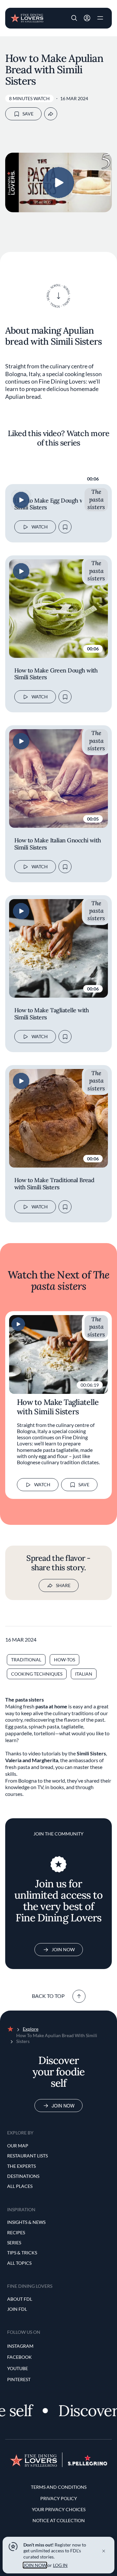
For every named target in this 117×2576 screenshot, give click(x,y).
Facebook (19, 2357)
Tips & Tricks (22, 2253)
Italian (84, 1674)
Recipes (16, 2232)
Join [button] (87, 18)
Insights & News (26, 2222)
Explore (31, 2029)
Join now (63, 2106)
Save (28, 114)
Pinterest (19, 2379)
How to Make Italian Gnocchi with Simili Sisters (58, 844)
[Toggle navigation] (100, 18)
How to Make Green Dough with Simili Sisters (56, 674)
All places (20, 2186)
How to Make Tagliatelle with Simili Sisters (52, 1014)
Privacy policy (59, 2498)
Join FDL (17, 2309)
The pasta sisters (96, 499)
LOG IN (60, 2565)
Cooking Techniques (37, 1674)
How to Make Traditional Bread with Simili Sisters (54, 1184)
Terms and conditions (59, 2487)
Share (63, 1585)
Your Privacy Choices (59, 2509)
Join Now (63, 1949)
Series (14, 2243)
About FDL (20, 2299)
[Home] (27, 18)
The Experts (21, 2166)
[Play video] (58, 183)
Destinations (23, 2176)
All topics (19, 2263)
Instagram (20, 2346)
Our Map (18, 2146)
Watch (40, 527)
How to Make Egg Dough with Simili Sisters (53, 504)
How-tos (65, 1660)
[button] (74, 18)
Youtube (18, 2368)
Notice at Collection (59, 2520)
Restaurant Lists (27, 2156)
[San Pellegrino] (88, 2464)
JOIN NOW (35, 2565)
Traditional (26, 1660)
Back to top (48, 1996)
